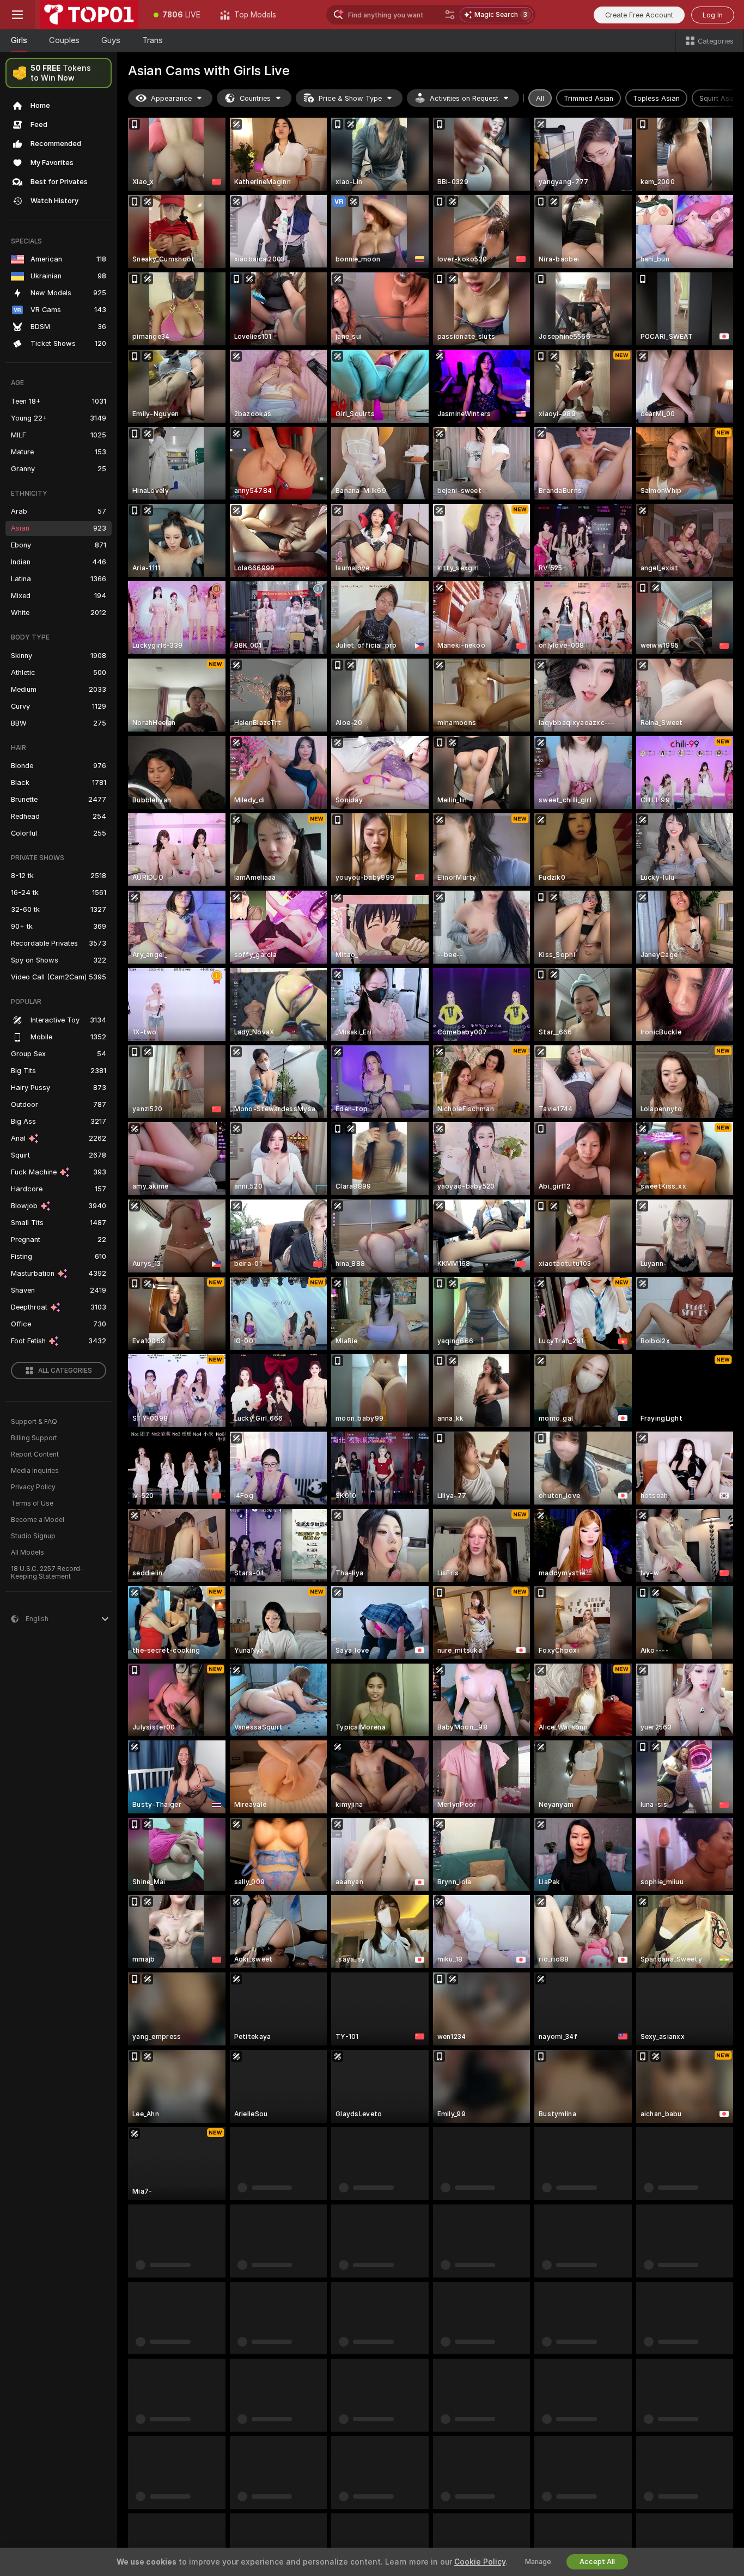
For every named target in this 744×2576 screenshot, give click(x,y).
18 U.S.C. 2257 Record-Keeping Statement (47, 1573)
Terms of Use (32, 1503)
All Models (28, 1552)
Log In (713, 15)
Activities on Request (464, 98)
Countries (255, 98)
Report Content (35, 1454)
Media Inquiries (35, 1471)
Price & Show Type (350, 98)
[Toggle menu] (17, 15)
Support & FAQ (34, 1422)
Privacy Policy (33, 1487)
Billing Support (34, 1438)
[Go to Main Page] (89, 15)
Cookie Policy (480, 2562)
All (540, 98)
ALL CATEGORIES (65, 1371)
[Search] (450, 15)
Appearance (171, 98)
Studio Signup (33, 1536)
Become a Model (38, 1520)
